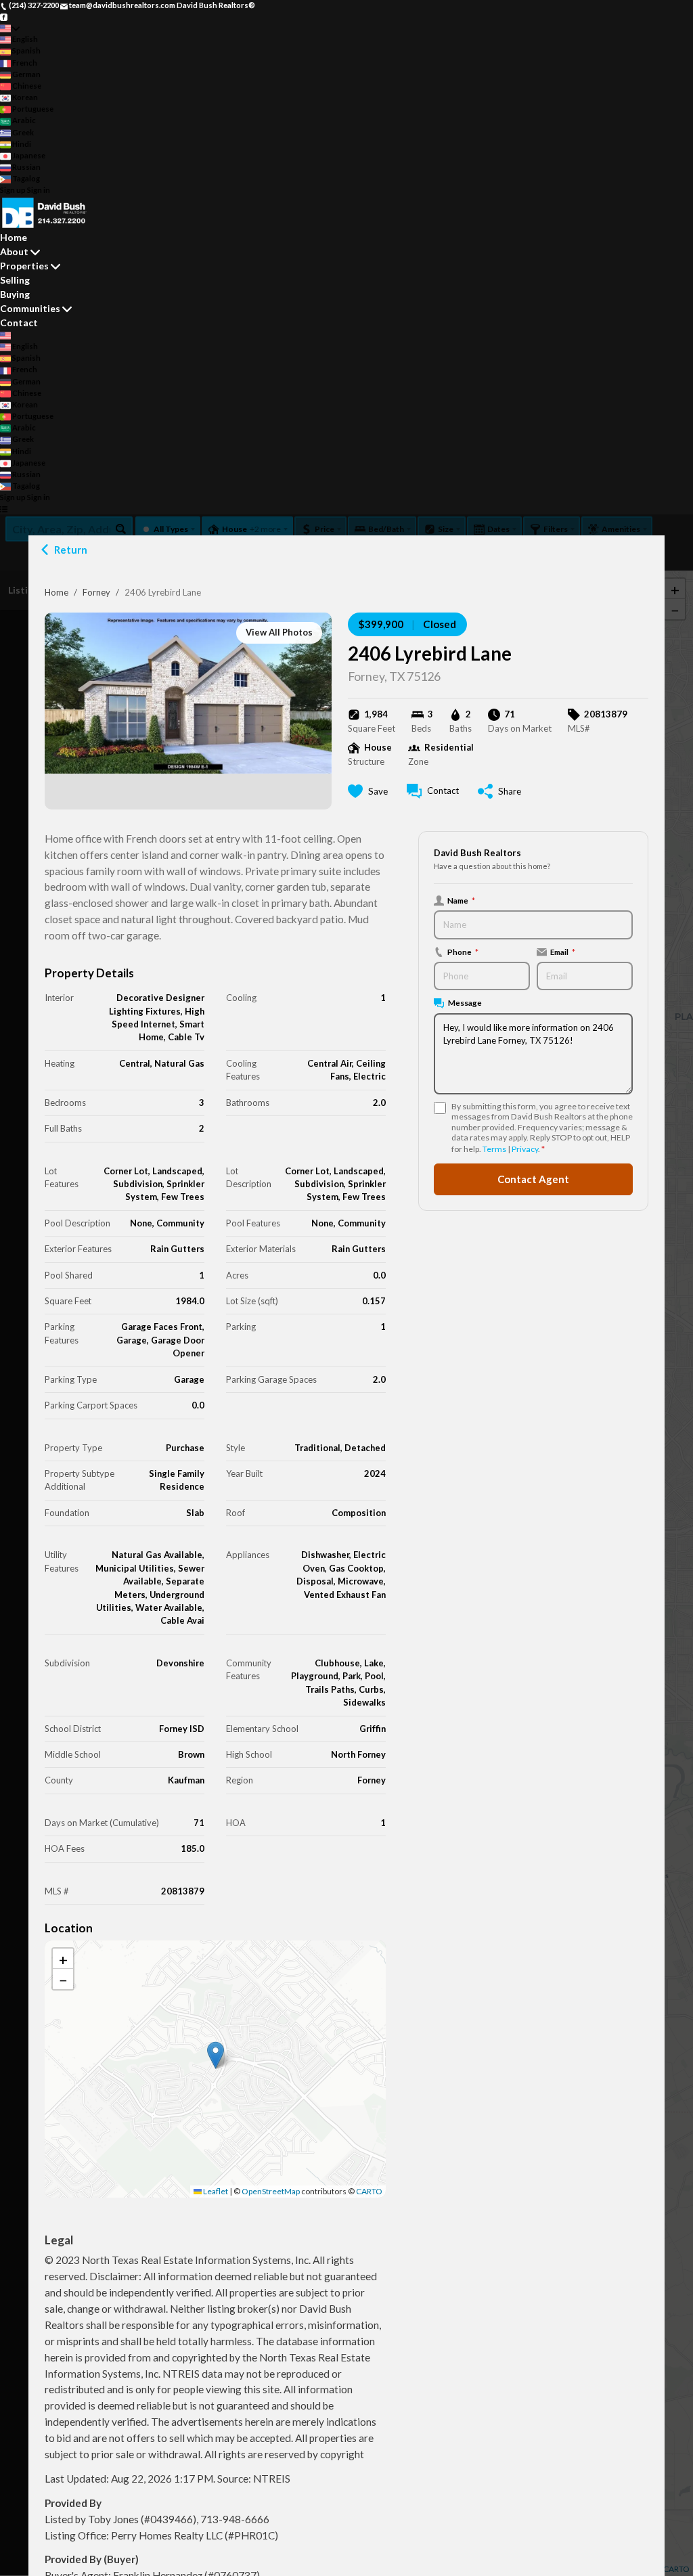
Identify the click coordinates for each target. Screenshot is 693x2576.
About (14, 251)
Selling (15, 280)
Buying (15, 294)
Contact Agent (533, 1179)
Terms (494, 1149)
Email (563, 952)
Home (57, 592)
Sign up (13, 190)
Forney (96, 592)
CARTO (369, 2191)
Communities (30, 308)
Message (465, 1002)
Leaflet (215, 2191)
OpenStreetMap (271, 2191)
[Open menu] (4, 509)
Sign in (39, 190)
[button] (216, 2055)
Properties (24, 266)
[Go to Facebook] (4, 17)
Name (461, 900)
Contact (19, 323)
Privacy (525, 1149)
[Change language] (10, 28)
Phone (463, 952)
